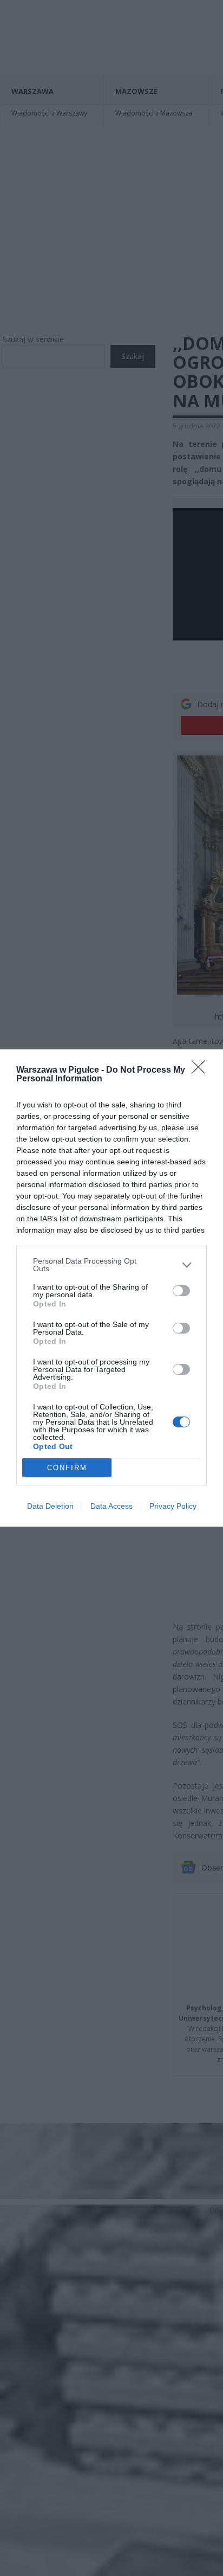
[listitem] (111, 1265)
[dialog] (111, 1288)
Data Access (111, 1506)
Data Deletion (50, 1506)
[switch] (181, 1291)
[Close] (202, 1071)
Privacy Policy (173, 1506)
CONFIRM (67, 1468)
